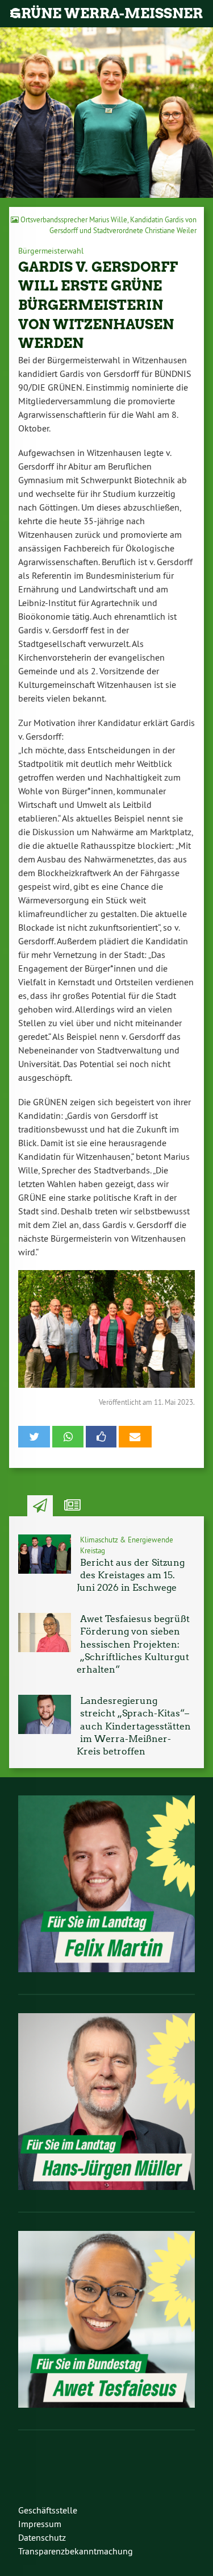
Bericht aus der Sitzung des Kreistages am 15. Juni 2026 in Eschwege (131, 1575)
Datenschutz (42, 2537)
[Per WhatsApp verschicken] (68, 1437)
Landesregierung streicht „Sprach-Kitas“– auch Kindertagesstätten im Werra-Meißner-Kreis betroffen (134, 1726)
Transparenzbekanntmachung (76, 2551)
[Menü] (14, 14)
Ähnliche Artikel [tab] (72, 1506)
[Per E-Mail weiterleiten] (135, 1437)
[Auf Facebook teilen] (101, 1437)
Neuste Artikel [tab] (40, 1506)
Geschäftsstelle (48, 2510)
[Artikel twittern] (34, 1437)
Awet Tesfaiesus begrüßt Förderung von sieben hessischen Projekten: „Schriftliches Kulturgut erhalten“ (133, 1644)
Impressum (40, 2524)
